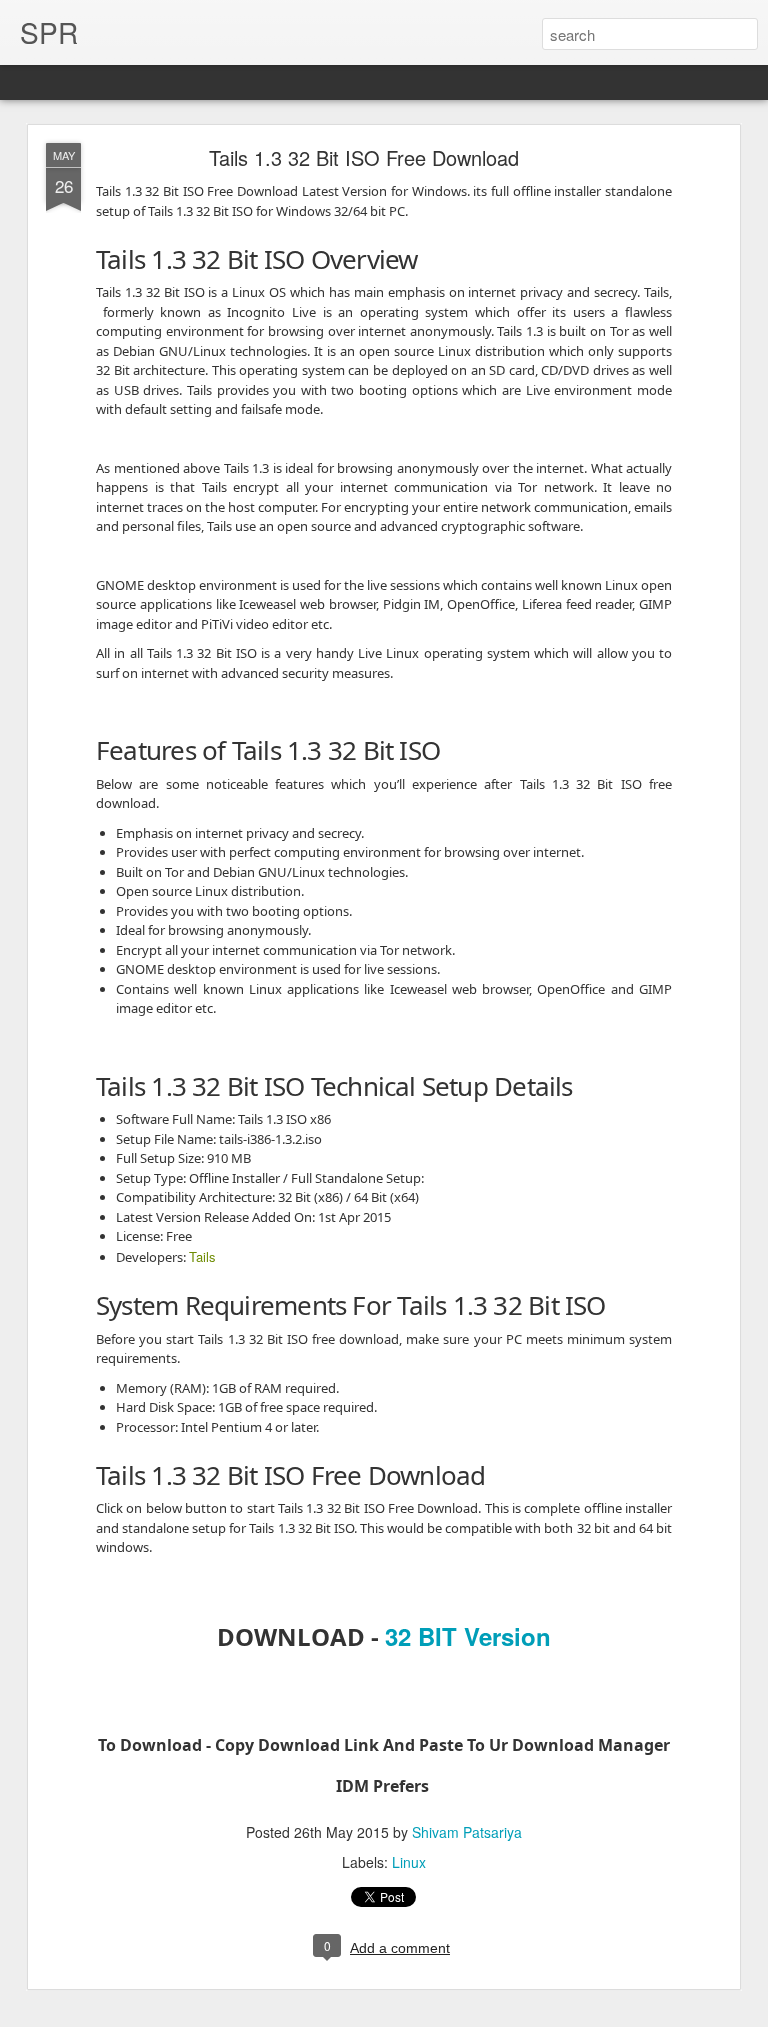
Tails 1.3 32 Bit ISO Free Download (364, 157)
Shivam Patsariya (467, 1832)
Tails (202, 1256)
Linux (409, 1862)
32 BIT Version (468, 1636)
